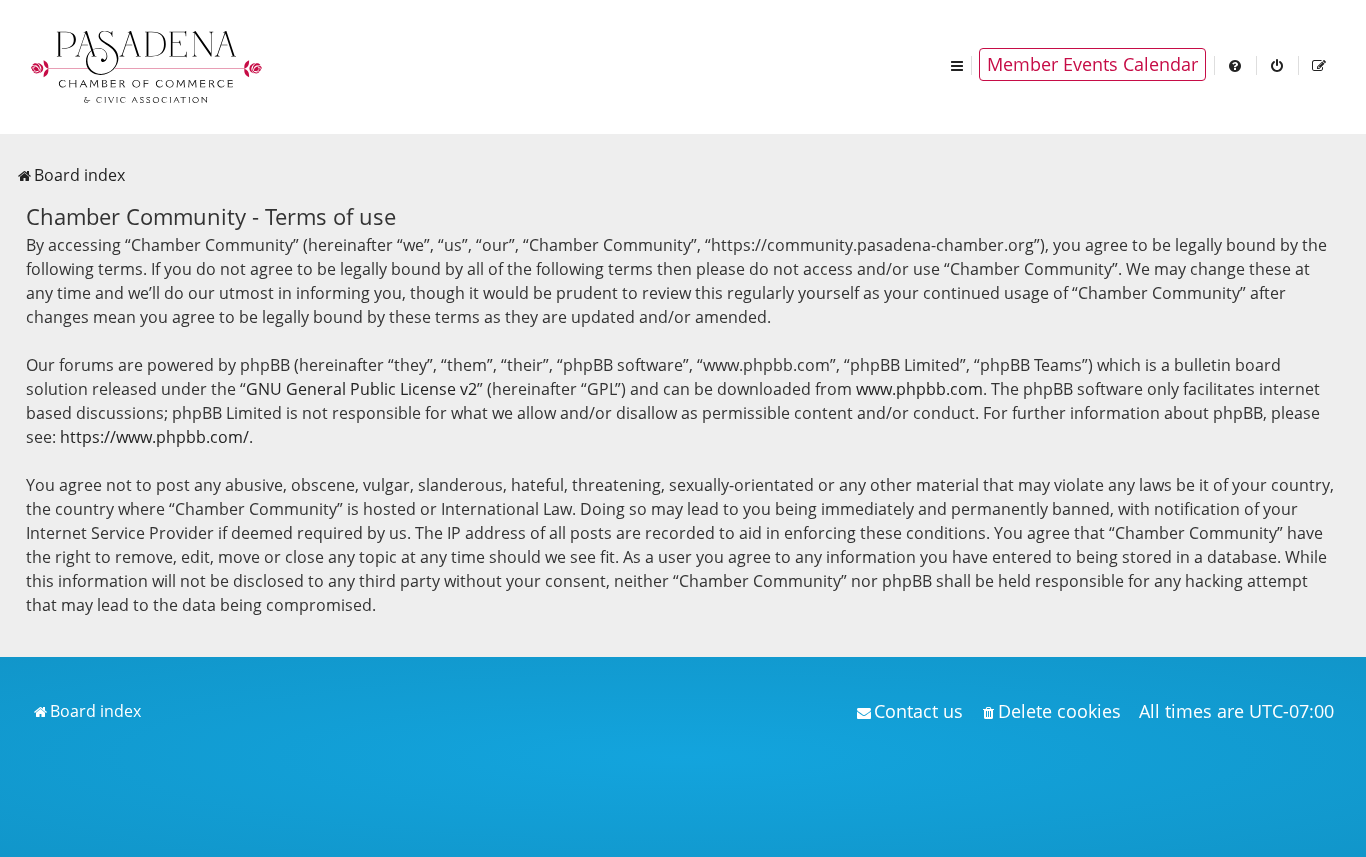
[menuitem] (1236, 64)
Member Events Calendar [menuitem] (1092, 64)
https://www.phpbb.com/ (154, 437)
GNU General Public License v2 (361, 389)
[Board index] (148, 65)
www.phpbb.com (919, 389)
